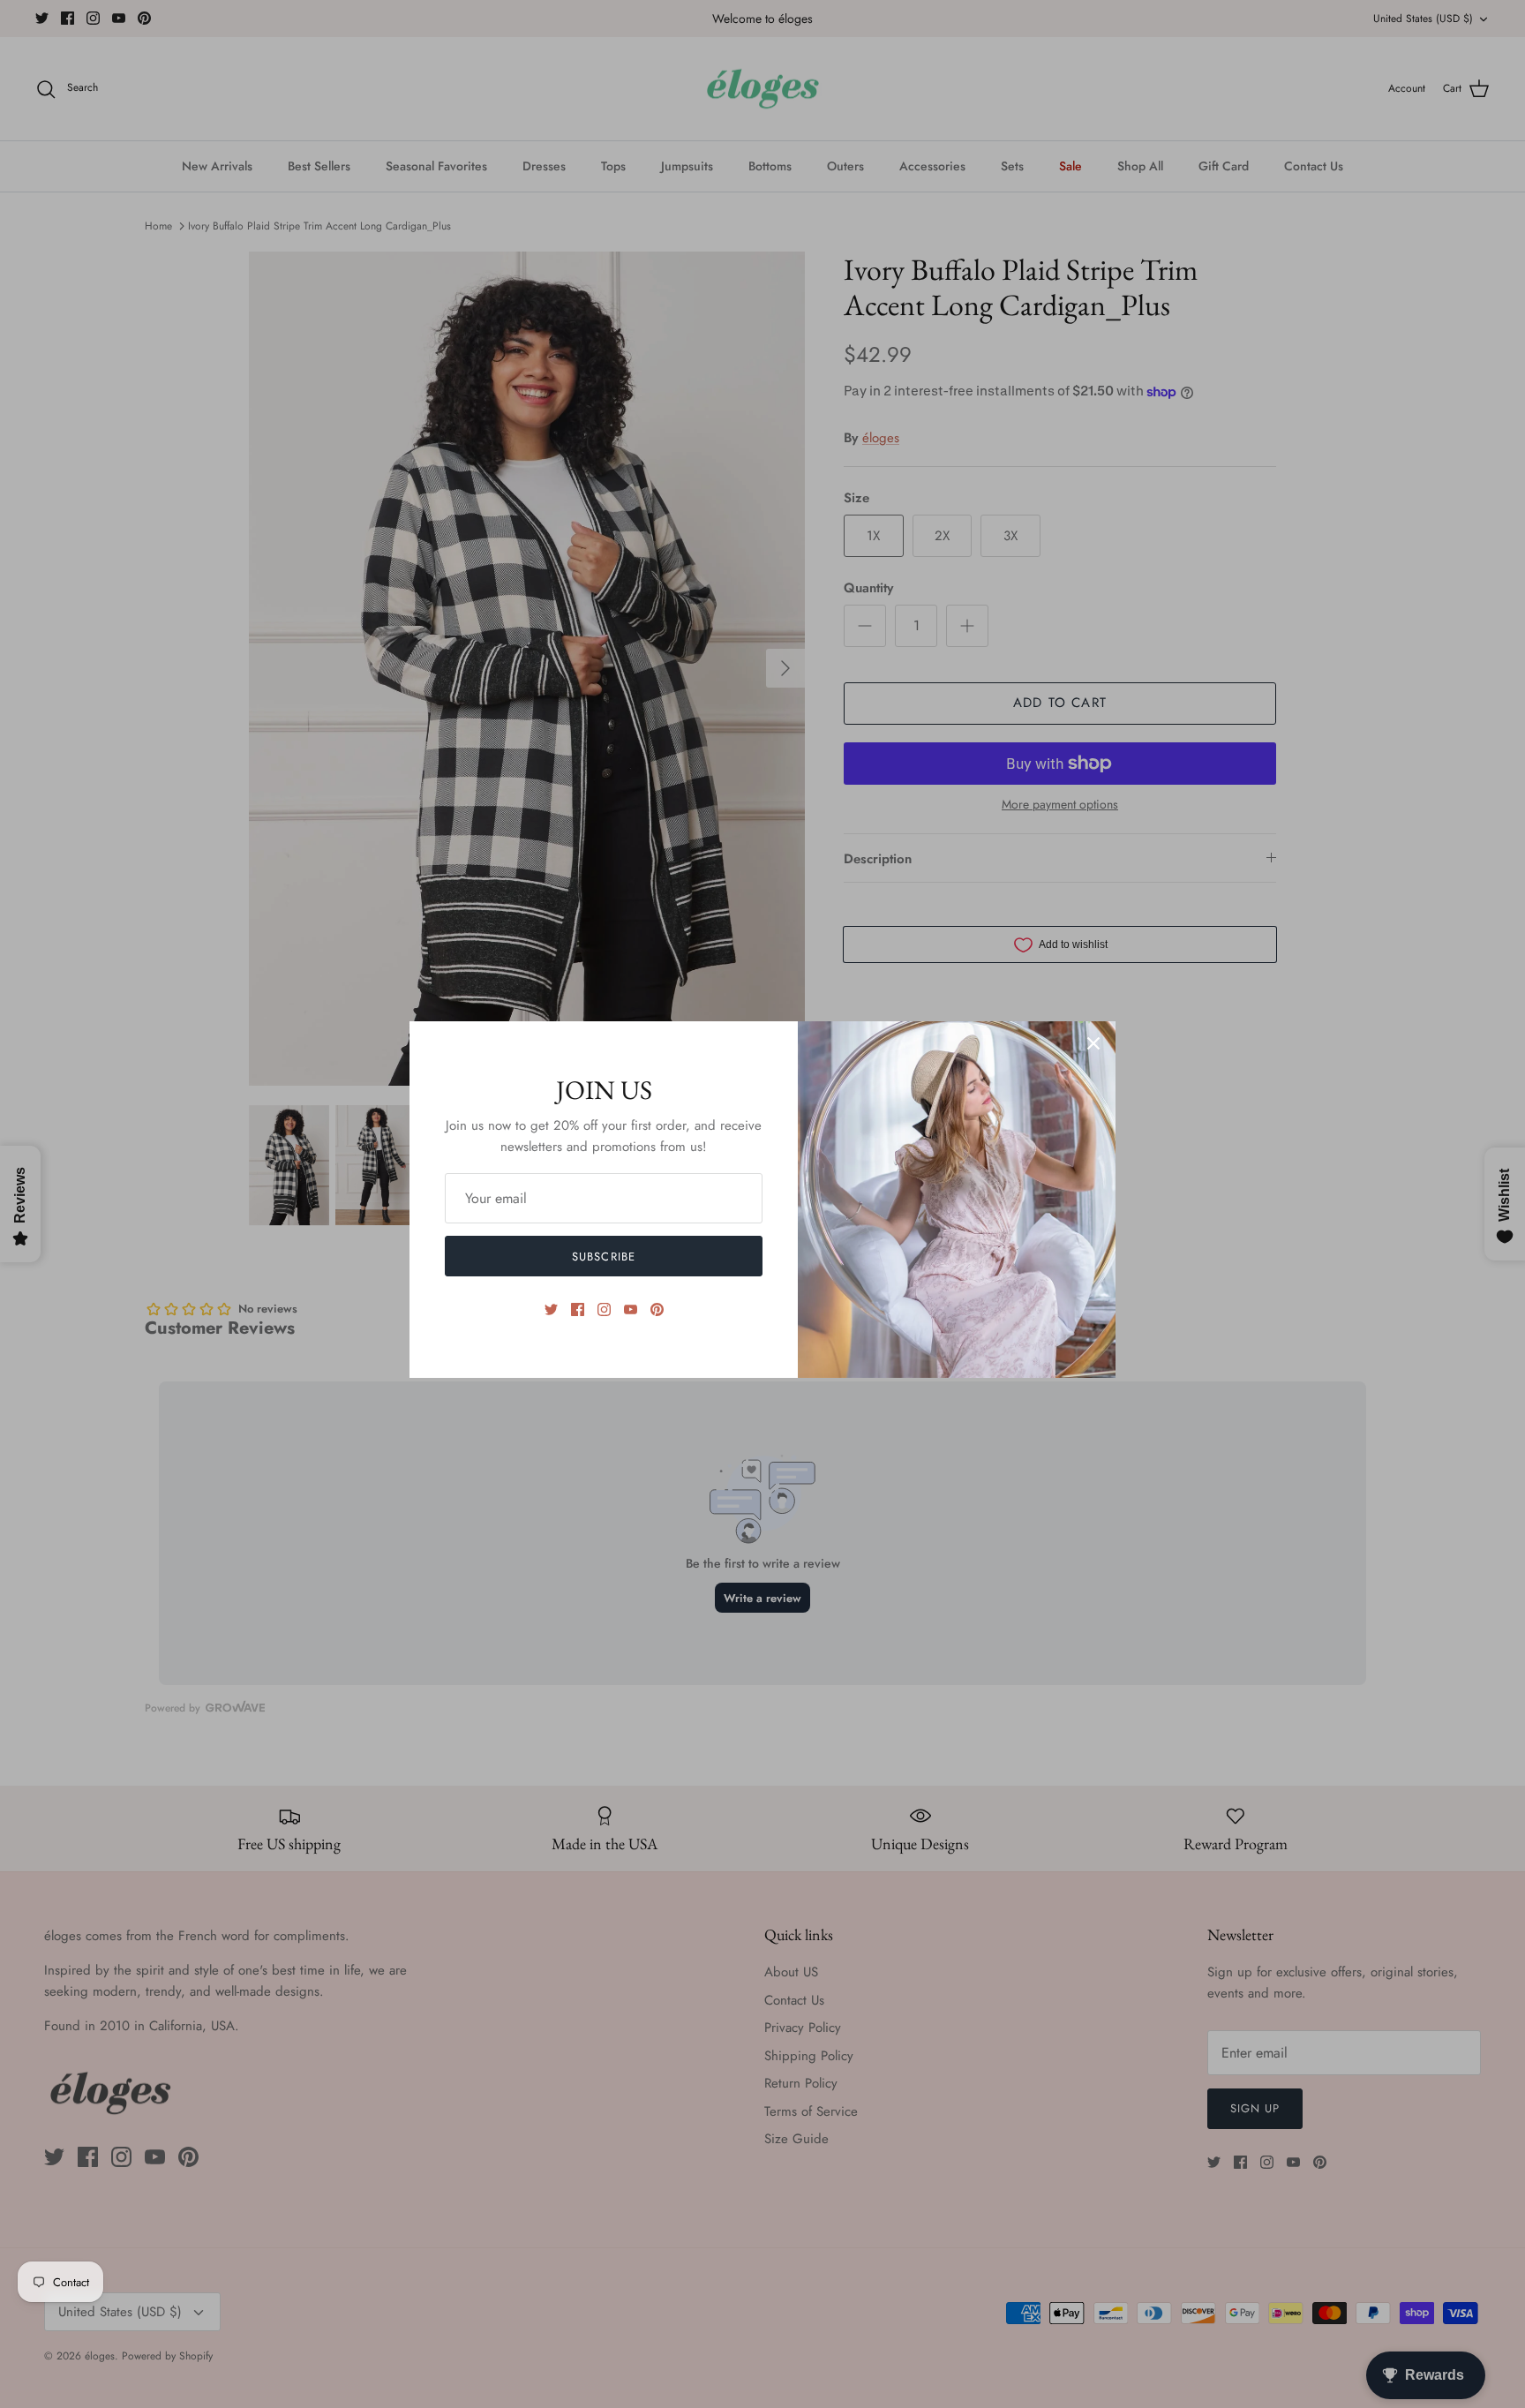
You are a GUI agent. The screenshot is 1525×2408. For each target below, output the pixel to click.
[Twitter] (551, 1309)
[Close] (1093, 1043)
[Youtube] (631, 1309)
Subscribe (603, 1257)
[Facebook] (578, 1309)
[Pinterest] (657, 1309)
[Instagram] (604, 1309)
